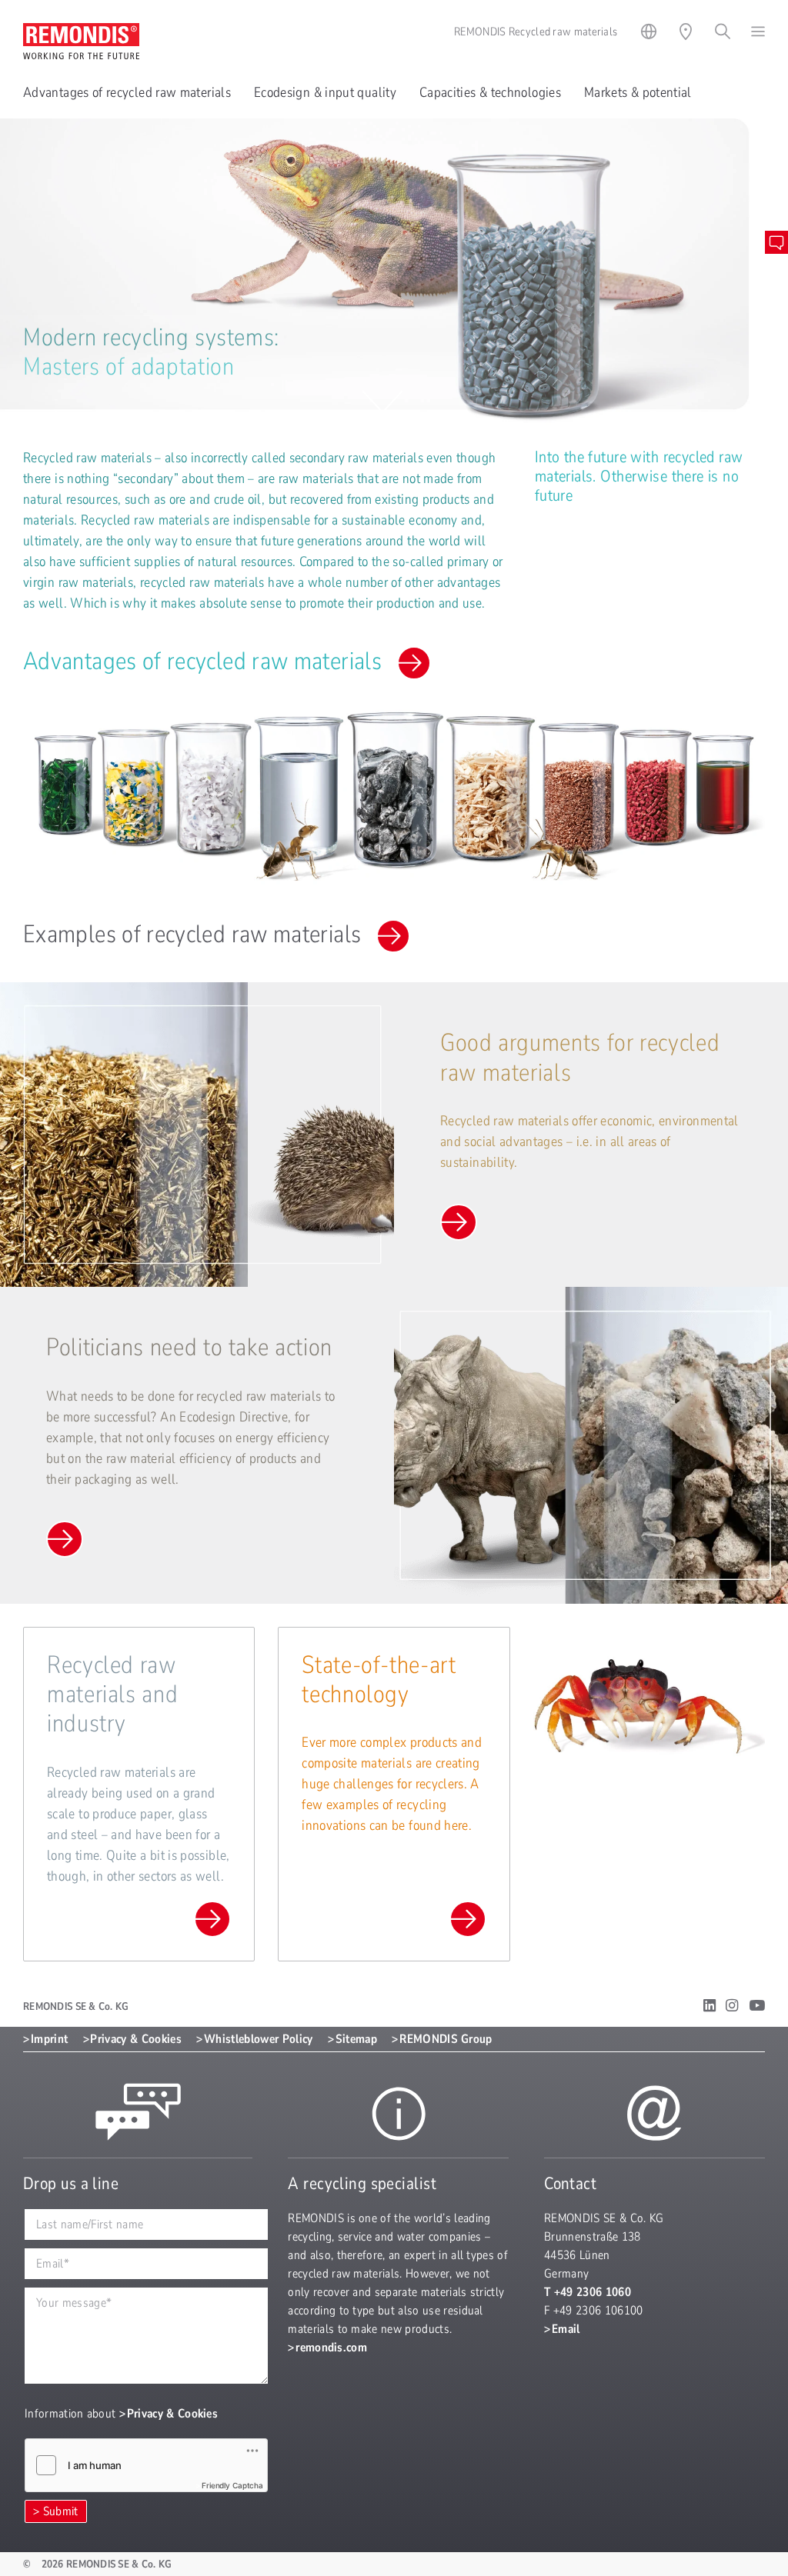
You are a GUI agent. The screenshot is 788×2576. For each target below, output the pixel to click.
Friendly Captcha (232, 2485)
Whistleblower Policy (258, 2039)
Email (566, 2329)
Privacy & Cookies (135, 2039)
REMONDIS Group (446, 2039)
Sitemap (356, 2039)
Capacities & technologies (490, 92)
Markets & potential (638, 92)
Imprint (49, 2039)
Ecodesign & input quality (325, 92)
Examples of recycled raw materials (192, 934)
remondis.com (331, 2348)
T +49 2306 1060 (588, 2292)
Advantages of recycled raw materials (127, 92)
